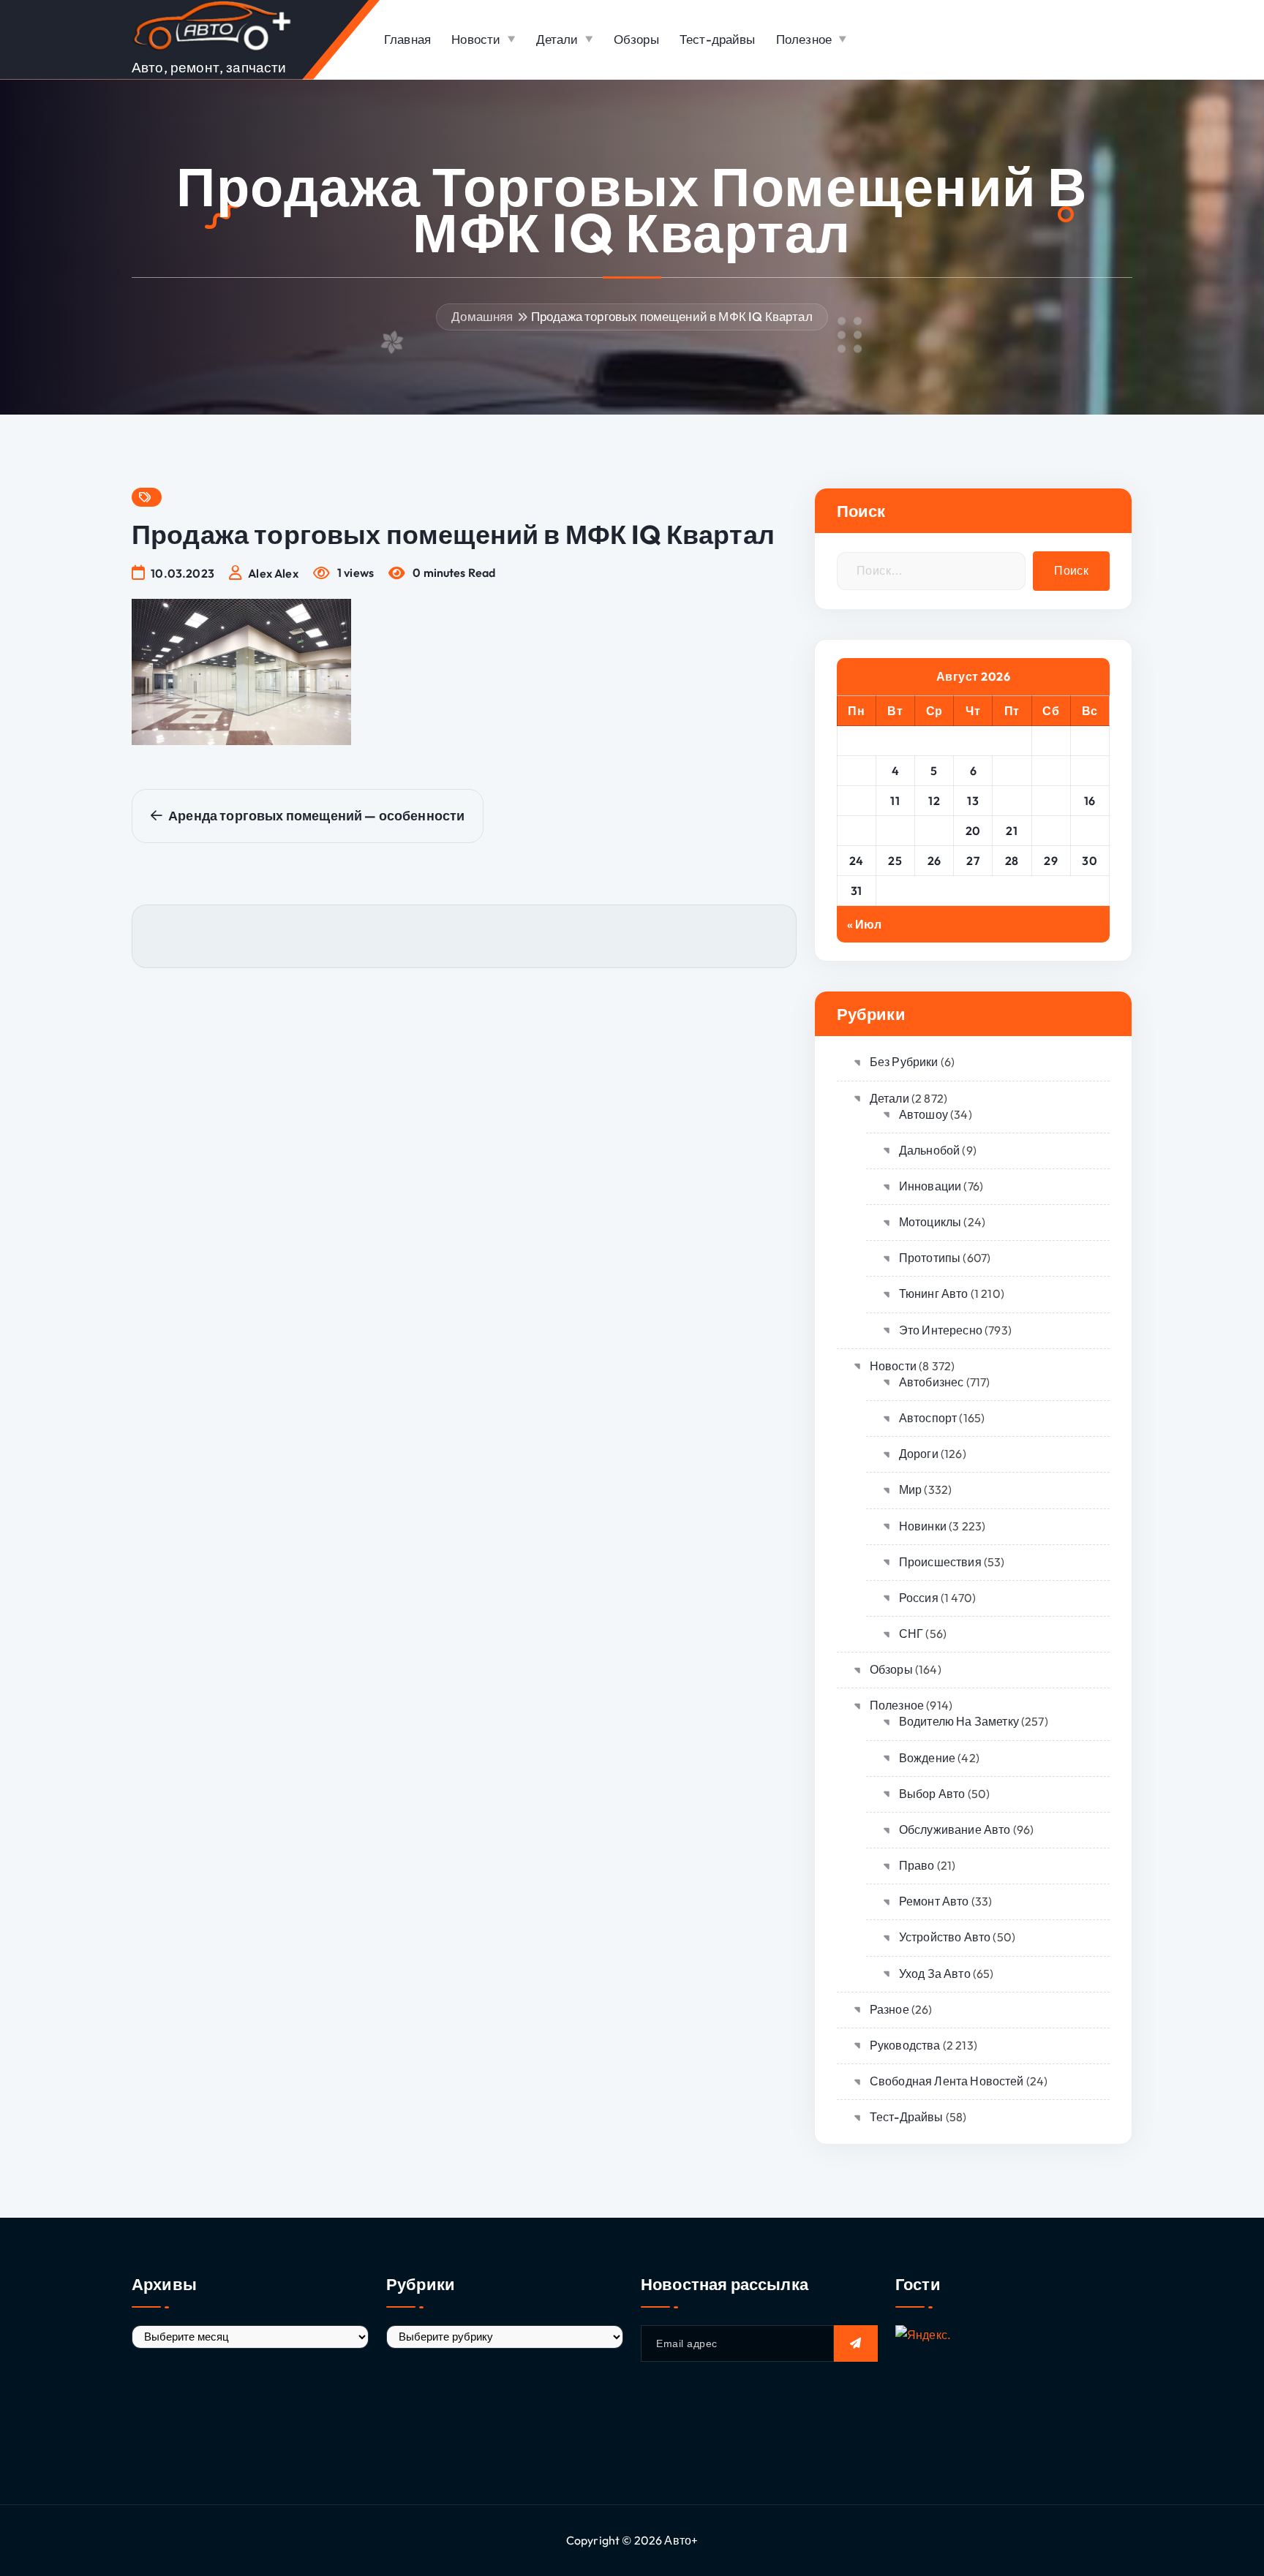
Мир (910, 1489)
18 (895, 831)
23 (1090, 831)
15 (1051, 801)
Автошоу (923, 1114)
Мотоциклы (930, 1222)
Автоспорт (928, 1418)
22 (1051, 831)
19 (934, 831)
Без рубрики (904, 1062)
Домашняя (482, 316)
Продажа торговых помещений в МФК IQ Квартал (672, 316)
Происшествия (940, 1562)
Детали (557, 39)
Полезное (804, 39)
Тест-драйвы (718, 39)
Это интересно (941, 1330)
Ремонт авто (934, 1901)
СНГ (911, 1633)
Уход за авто (935, 1973)
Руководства (905, 2045)
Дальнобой (929, 1150)
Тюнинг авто (934, 1293)
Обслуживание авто (955, 1829)
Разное (889, 2009)
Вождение (927, 1758)
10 (857, 801)
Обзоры (636, 39)
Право (917, 1865)
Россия (919, 1598)
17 (856, 831)
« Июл (865, 924)
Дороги (919, 1454)
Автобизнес (932, 1382)
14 (1012, 801)
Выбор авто (932, 1794)
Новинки (923, 1526)
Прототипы (930, 1258)
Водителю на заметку (959, 1721)
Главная (407, 39)
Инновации (930, 1186)
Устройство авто (945, 1937)
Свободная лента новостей (947, 2081)
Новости (476, 39)
